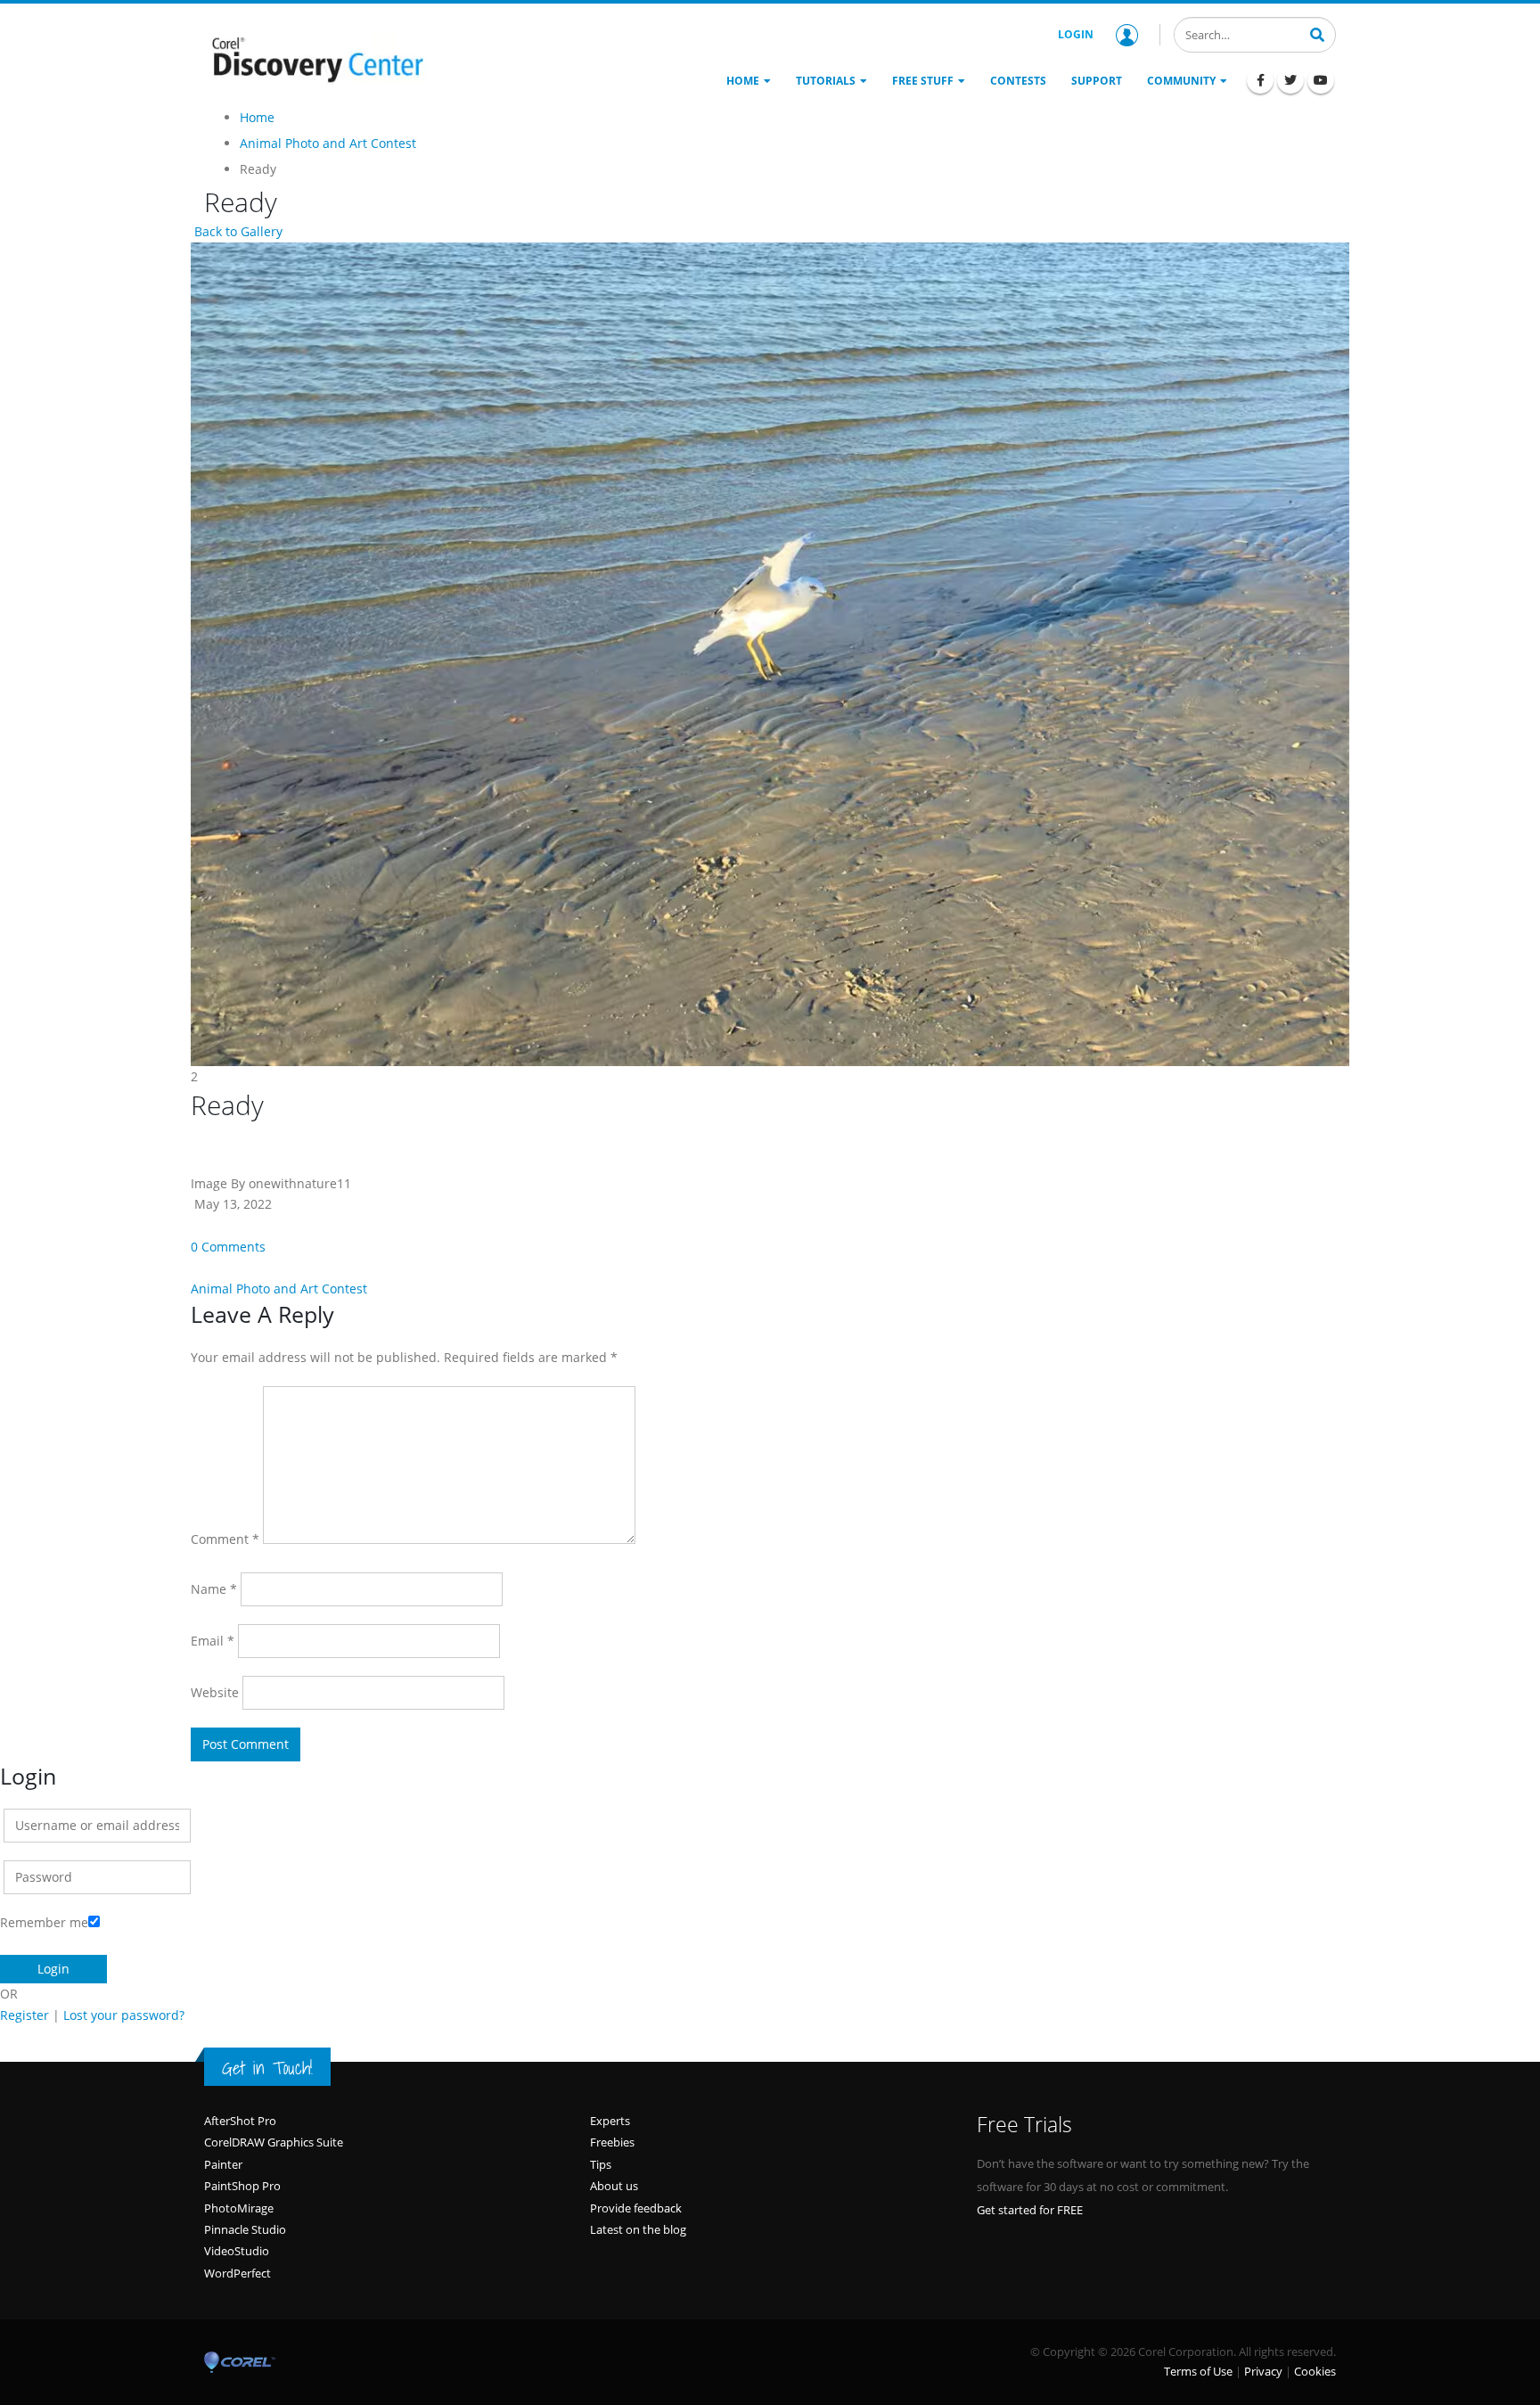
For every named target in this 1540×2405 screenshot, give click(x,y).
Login (1076, 34)
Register (25, 2015)
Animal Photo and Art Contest (279, 1289)
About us (614, 2186)
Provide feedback (636, 2208)
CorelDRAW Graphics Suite (274, 2142)
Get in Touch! (267, 2068)
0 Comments (228, 1247)
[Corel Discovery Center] (315, 58)
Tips (601, 2164)
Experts (610, 2121)
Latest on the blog (638, 2229)
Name (214, 1589)
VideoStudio (237, 2251)
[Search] (1317, 33)
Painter (223, 2164)
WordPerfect (238, 2273)
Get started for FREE (1030, 2210)
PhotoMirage (239, 2208)
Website (215, 1692)
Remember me (44, 1922)
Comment (225, 1539)
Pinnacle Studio (245, 2229)
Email (213, 1641)
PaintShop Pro (242, 2186)
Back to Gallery (237, 231)
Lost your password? (124, 2015)
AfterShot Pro (240, 2121)
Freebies (612, 2142)
